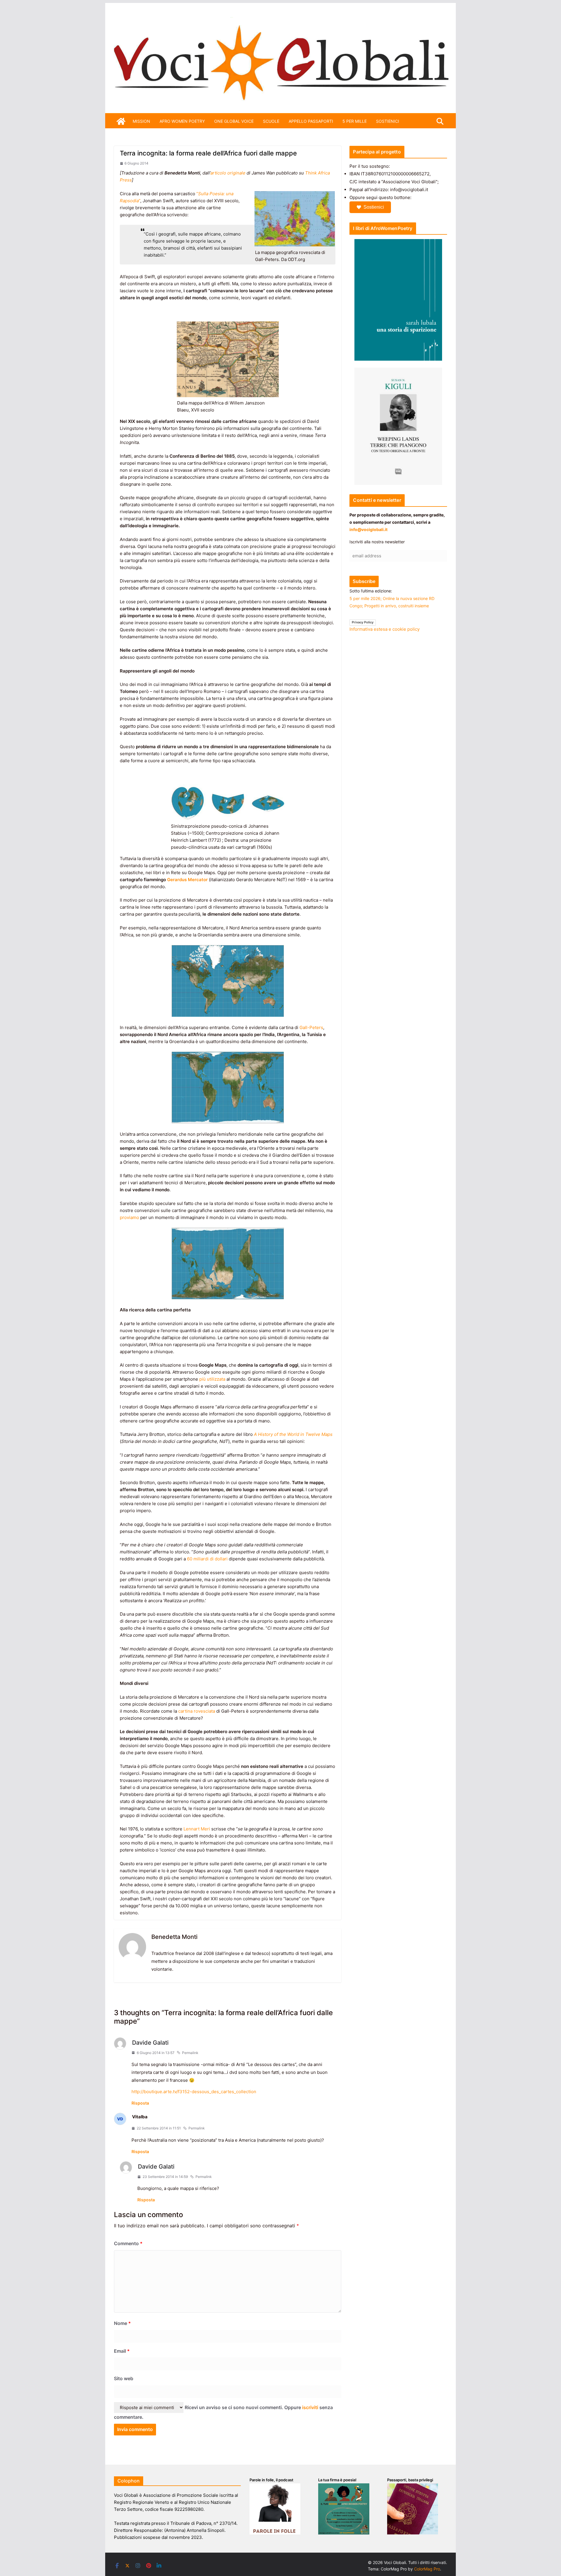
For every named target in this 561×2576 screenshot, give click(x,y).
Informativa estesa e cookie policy (385, 629)
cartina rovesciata (197, 1711)
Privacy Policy (363, 622)
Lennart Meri (197, 1829)
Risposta (140, 2103)
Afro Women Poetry (182, 121)
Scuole (271, 121)
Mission (141, 121)
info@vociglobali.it (368, 529)
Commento (128, 2243)
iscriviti (310, 2407)
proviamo (130, 1217)
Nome (122, 2323)
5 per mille (355, 121)
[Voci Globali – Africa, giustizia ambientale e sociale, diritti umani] (280, 20)
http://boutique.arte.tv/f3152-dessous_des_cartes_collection (194, 2092)
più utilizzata (212, 1379)
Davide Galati (150, 2043)
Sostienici (374, 207)
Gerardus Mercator (187, 880)
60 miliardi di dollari (207, 1559)
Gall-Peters (311, 1027)
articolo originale (228, 173)
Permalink (190, 2053)
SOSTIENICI (388, 121)
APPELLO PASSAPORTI (311, 121)
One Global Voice (234, 121)
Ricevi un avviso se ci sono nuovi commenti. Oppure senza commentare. (223, 2412)
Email (122, 2351)
